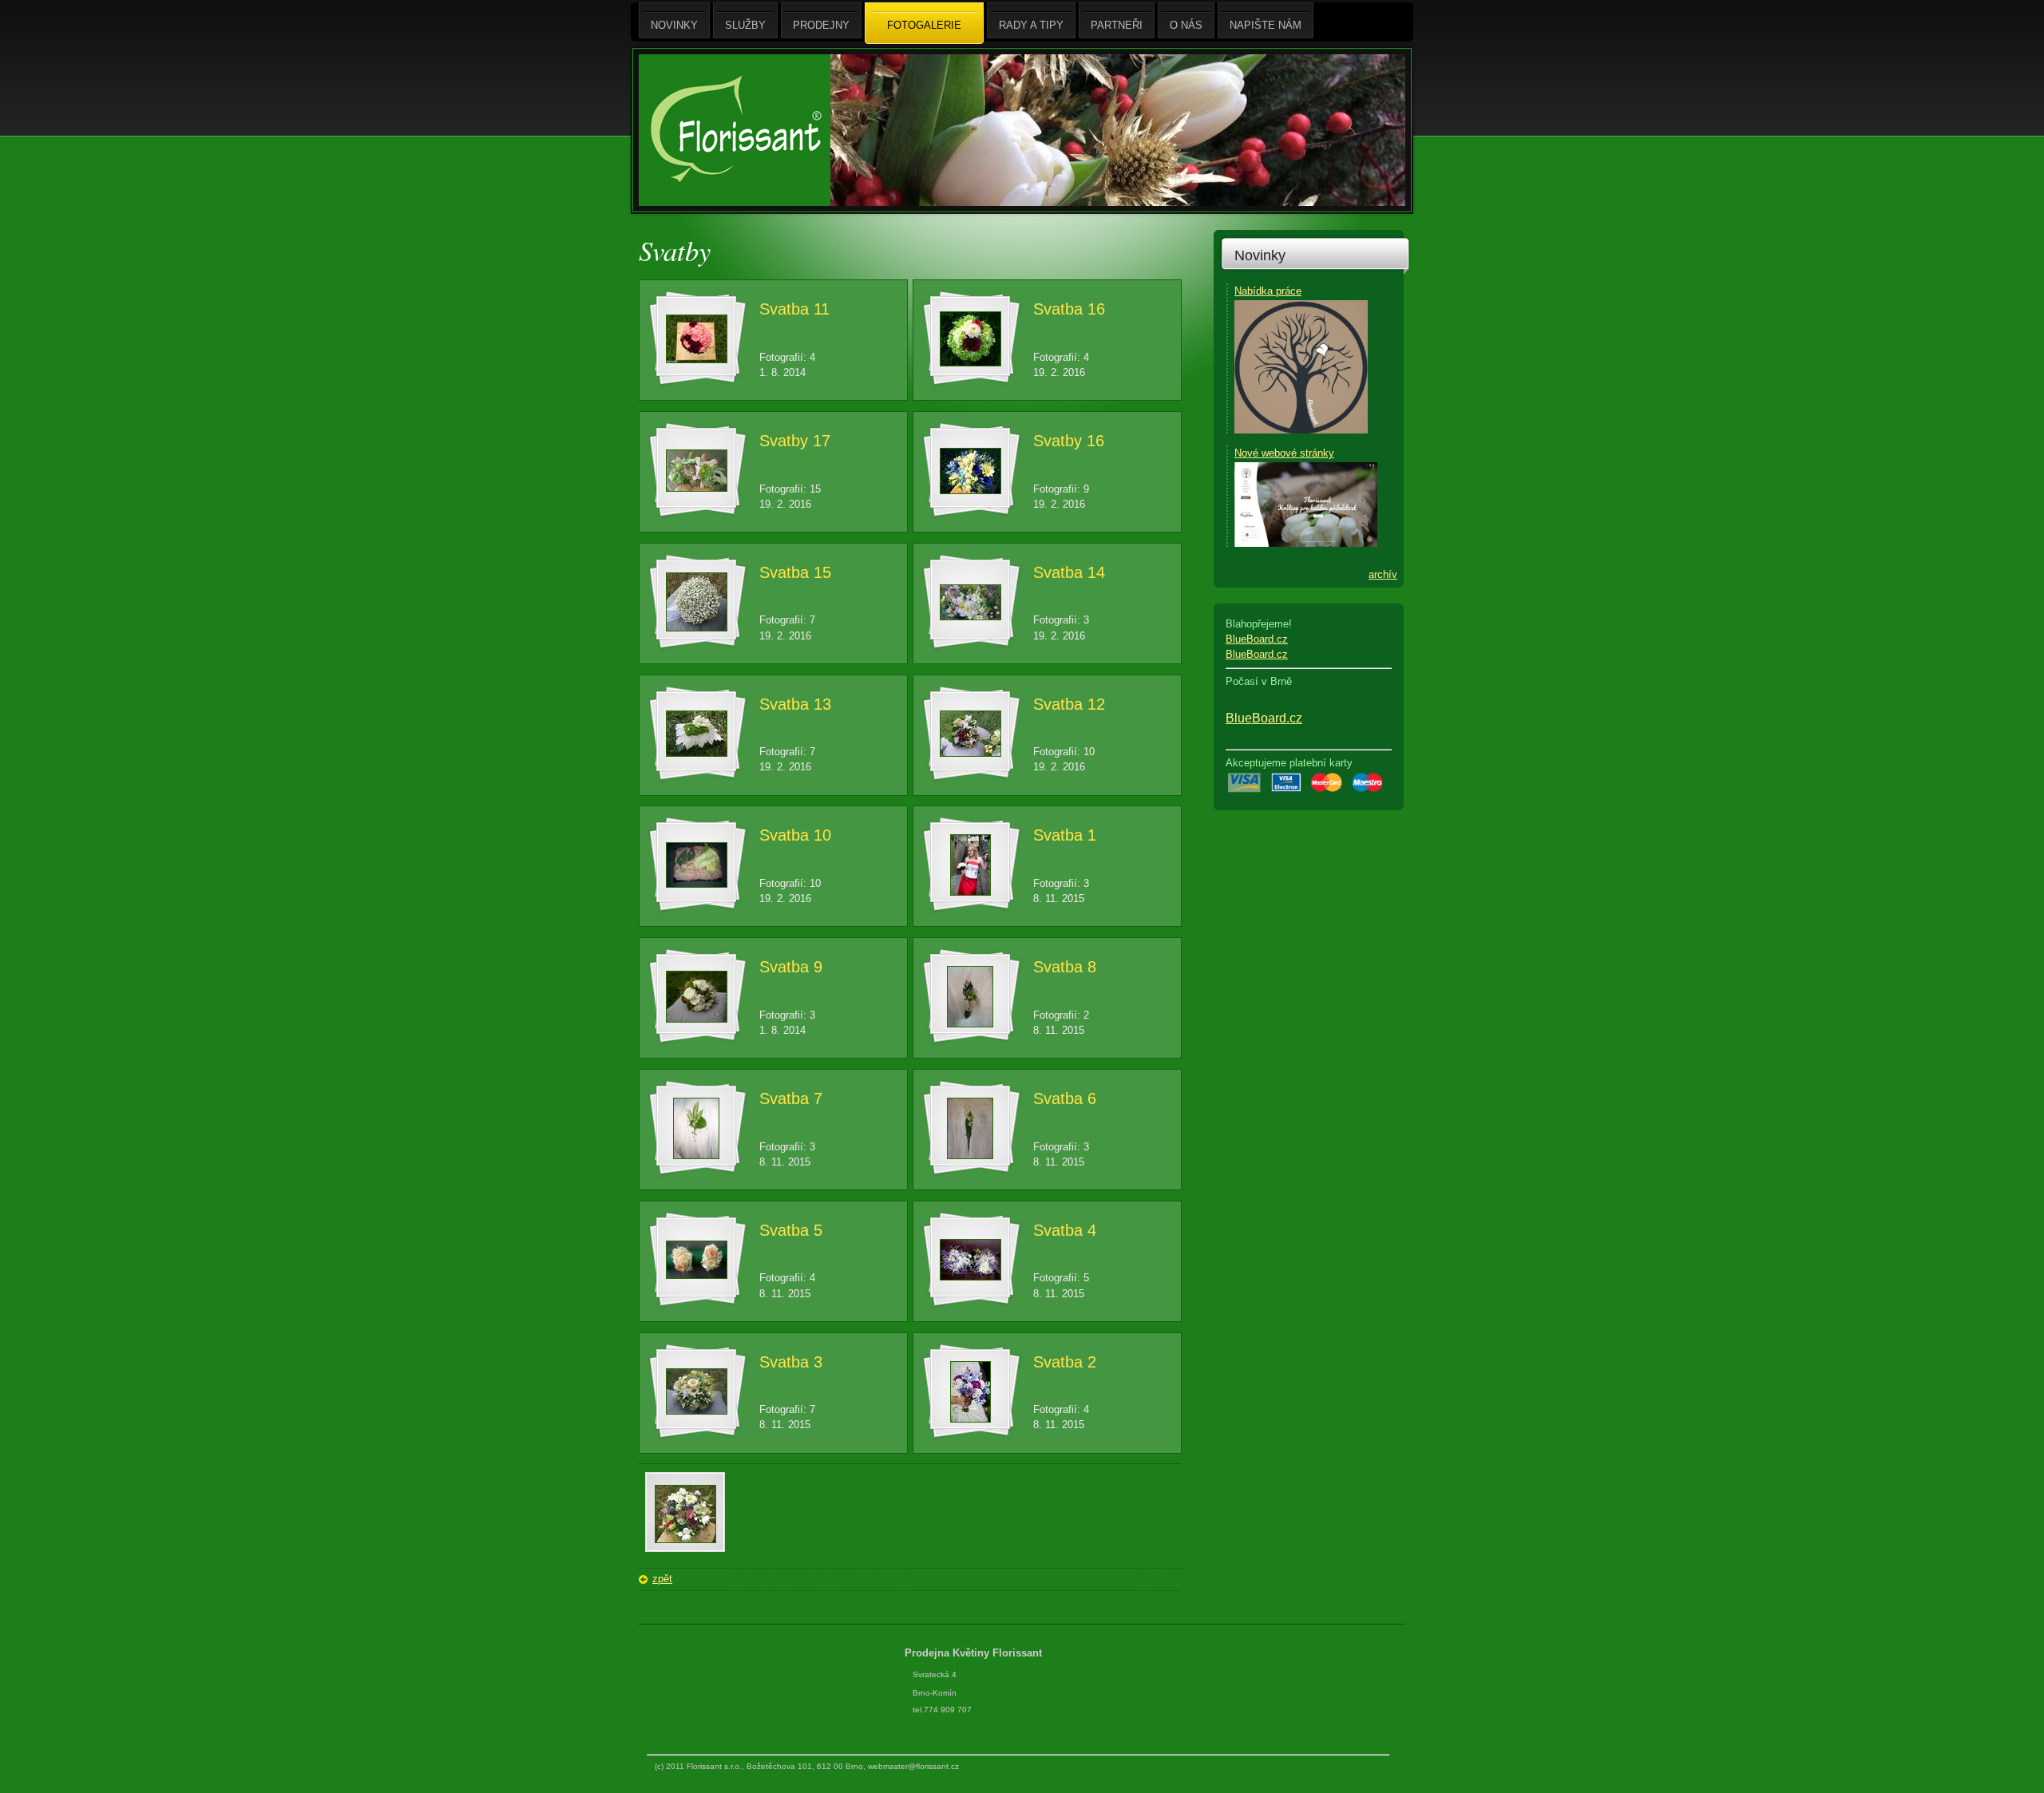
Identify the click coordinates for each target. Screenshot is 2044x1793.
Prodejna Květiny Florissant (975, 1653)
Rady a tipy (1031, 25)
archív (1383, 574)
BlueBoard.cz (1257, 639)
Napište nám (1266, 25)
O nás (1186, 25)
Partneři (1117, 25)
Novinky (1260, 255)
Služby (745, 25)
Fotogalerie (924, 25)
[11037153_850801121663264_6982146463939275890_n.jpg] (685, 1540)
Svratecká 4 (935, 1674)
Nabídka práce (1268, 291)
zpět (662, 1579)
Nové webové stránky (1284, 453)
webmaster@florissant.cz (913, 1766)
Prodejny (821, 25)
